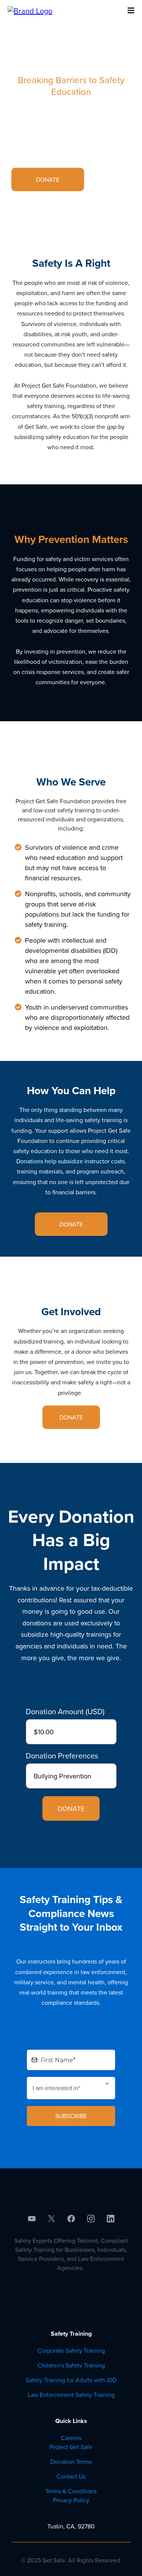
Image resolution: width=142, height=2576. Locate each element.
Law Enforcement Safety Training (71, 2395)
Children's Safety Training (71, 2365)
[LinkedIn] (111, 2219)
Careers (71, 2438)
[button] (130, 11)
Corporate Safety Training (71, 2350)
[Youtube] (32, 2219)
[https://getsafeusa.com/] (30, 10)
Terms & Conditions (71, 2491)
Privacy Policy (71, 2500)
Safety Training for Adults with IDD (71, 2380)
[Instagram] (91, 2219)
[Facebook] (71, 2219)
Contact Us (71, 2476)
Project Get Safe (71, 2447)
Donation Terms (71, 2462)
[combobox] (71, 2088)
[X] (51, 2219)
